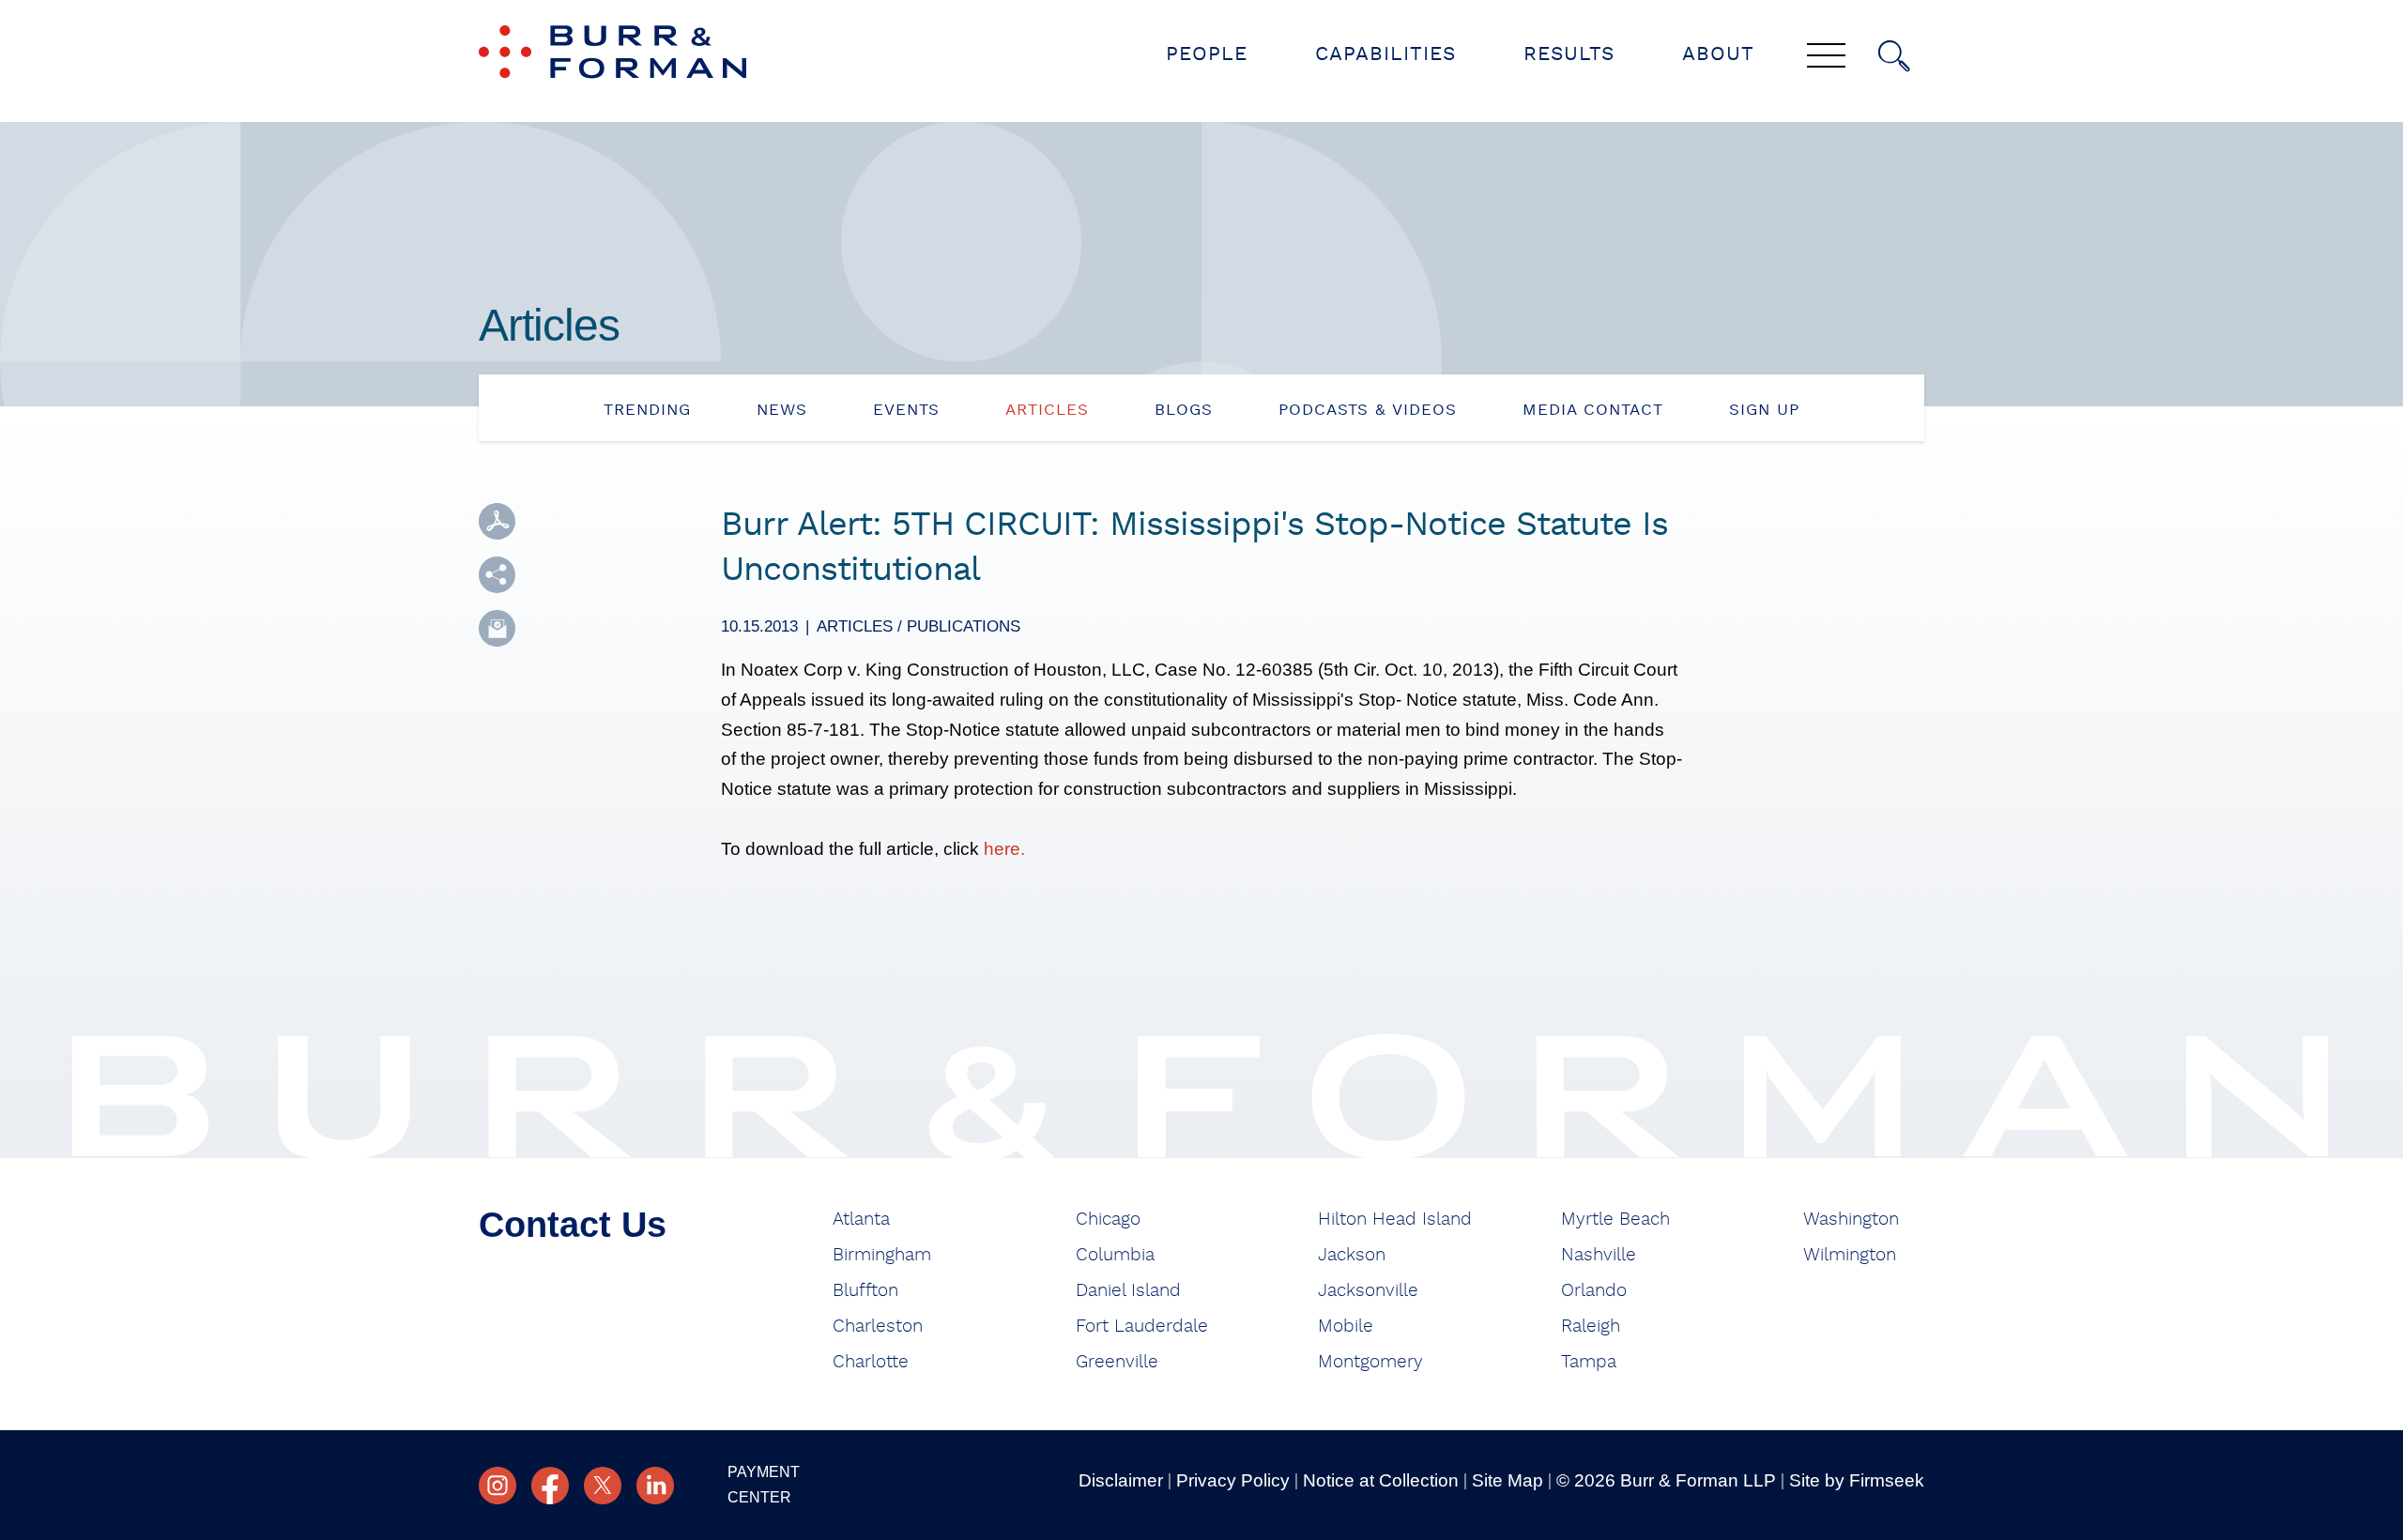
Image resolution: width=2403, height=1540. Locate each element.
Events (906, 410)
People (1207, 54)
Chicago (1108, 1220)
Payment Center (764, 1485)
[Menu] (1826, 57)
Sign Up (1764, 410)
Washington (1851, 1220)
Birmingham (882, 1255)
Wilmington (1850, 1255)
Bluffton (865, 1291)
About (1718, 54)
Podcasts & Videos (1368, 410)
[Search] (1894, 56)
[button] (497, 575)
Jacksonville (1368, 1291)
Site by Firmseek (1857, 1480)
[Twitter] (603, 1486)
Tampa (1589, 1362)
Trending (647, 410)
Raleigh (1591, 1327)
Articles (1047, 410)
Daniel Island (1128, 1291)
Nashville (1599, 1255)
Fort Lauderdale (1142, 1327)
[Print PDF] (497, 521)
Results (1569, 54)
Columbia (1115, 1255)
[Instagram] (497, 1486)
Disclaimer (1121, 1480)
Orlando (1594, 1291)
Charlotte (871, 1362)
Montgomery (1370, 1362)
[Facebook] (550, 1486)
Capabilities (1385, 54)
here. (1004, 849)
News (782, 410)
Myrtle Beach (1615, 1220)
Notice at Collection (1381, 1480)
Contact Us (573, 1225)
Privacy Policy (1233, 1480)
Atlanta (861, 1220)
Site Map (1508, 1480)
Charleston (878, 1327)
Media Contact (1593, 410)
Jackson (1352, 1255)
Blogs (1184, 410)
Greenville (1117, 1362)
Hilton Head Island (1395, 1220)
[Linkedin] (655, 1486)
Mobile (1346, 1327)
